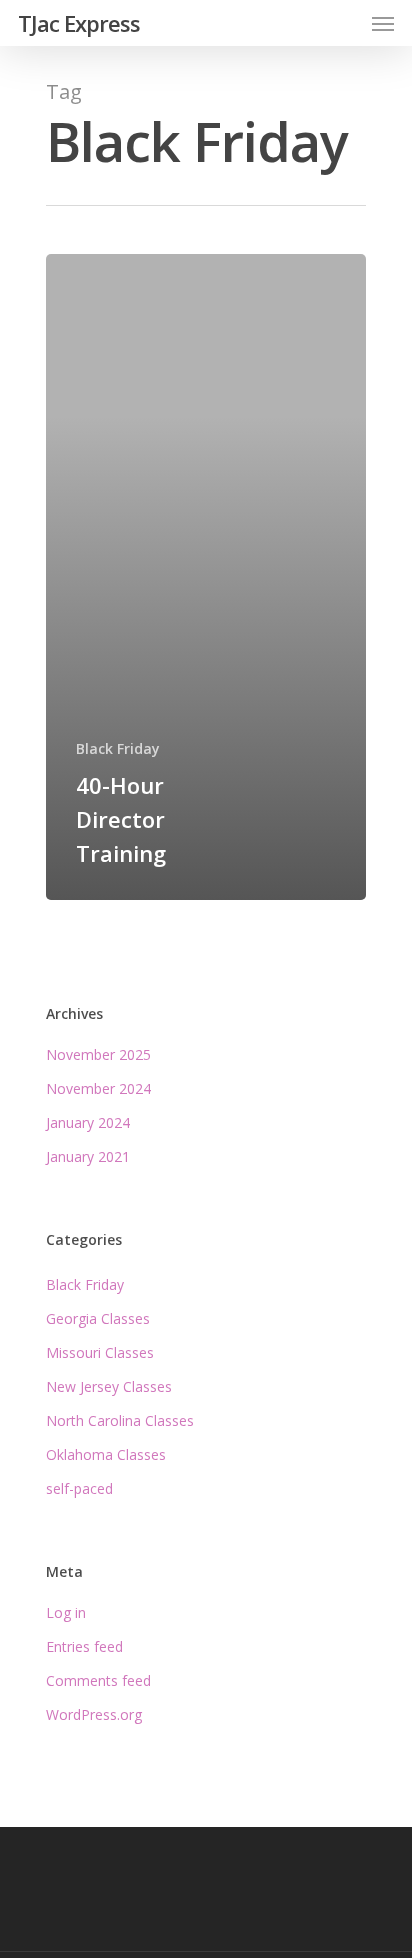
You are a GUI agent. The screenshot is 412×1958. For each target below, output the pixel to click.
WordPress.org (94, 1714)
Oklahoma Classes (106, 1454)
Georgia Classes (98, 1318)
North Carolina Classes (120, 1420)
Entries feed (84, 1646)
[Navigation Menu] (383, 23)
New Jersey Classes (109, 1386)
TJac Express (79, 23)
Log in (66, 1612)
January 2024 (88, 1122)
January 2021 (88, 1156)
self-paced (79, 1488)
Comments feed (98, 1680)
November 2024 (98, 1088)
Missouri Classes (100, 1352)
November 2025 (98, 1054)
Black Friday (118, 748)
